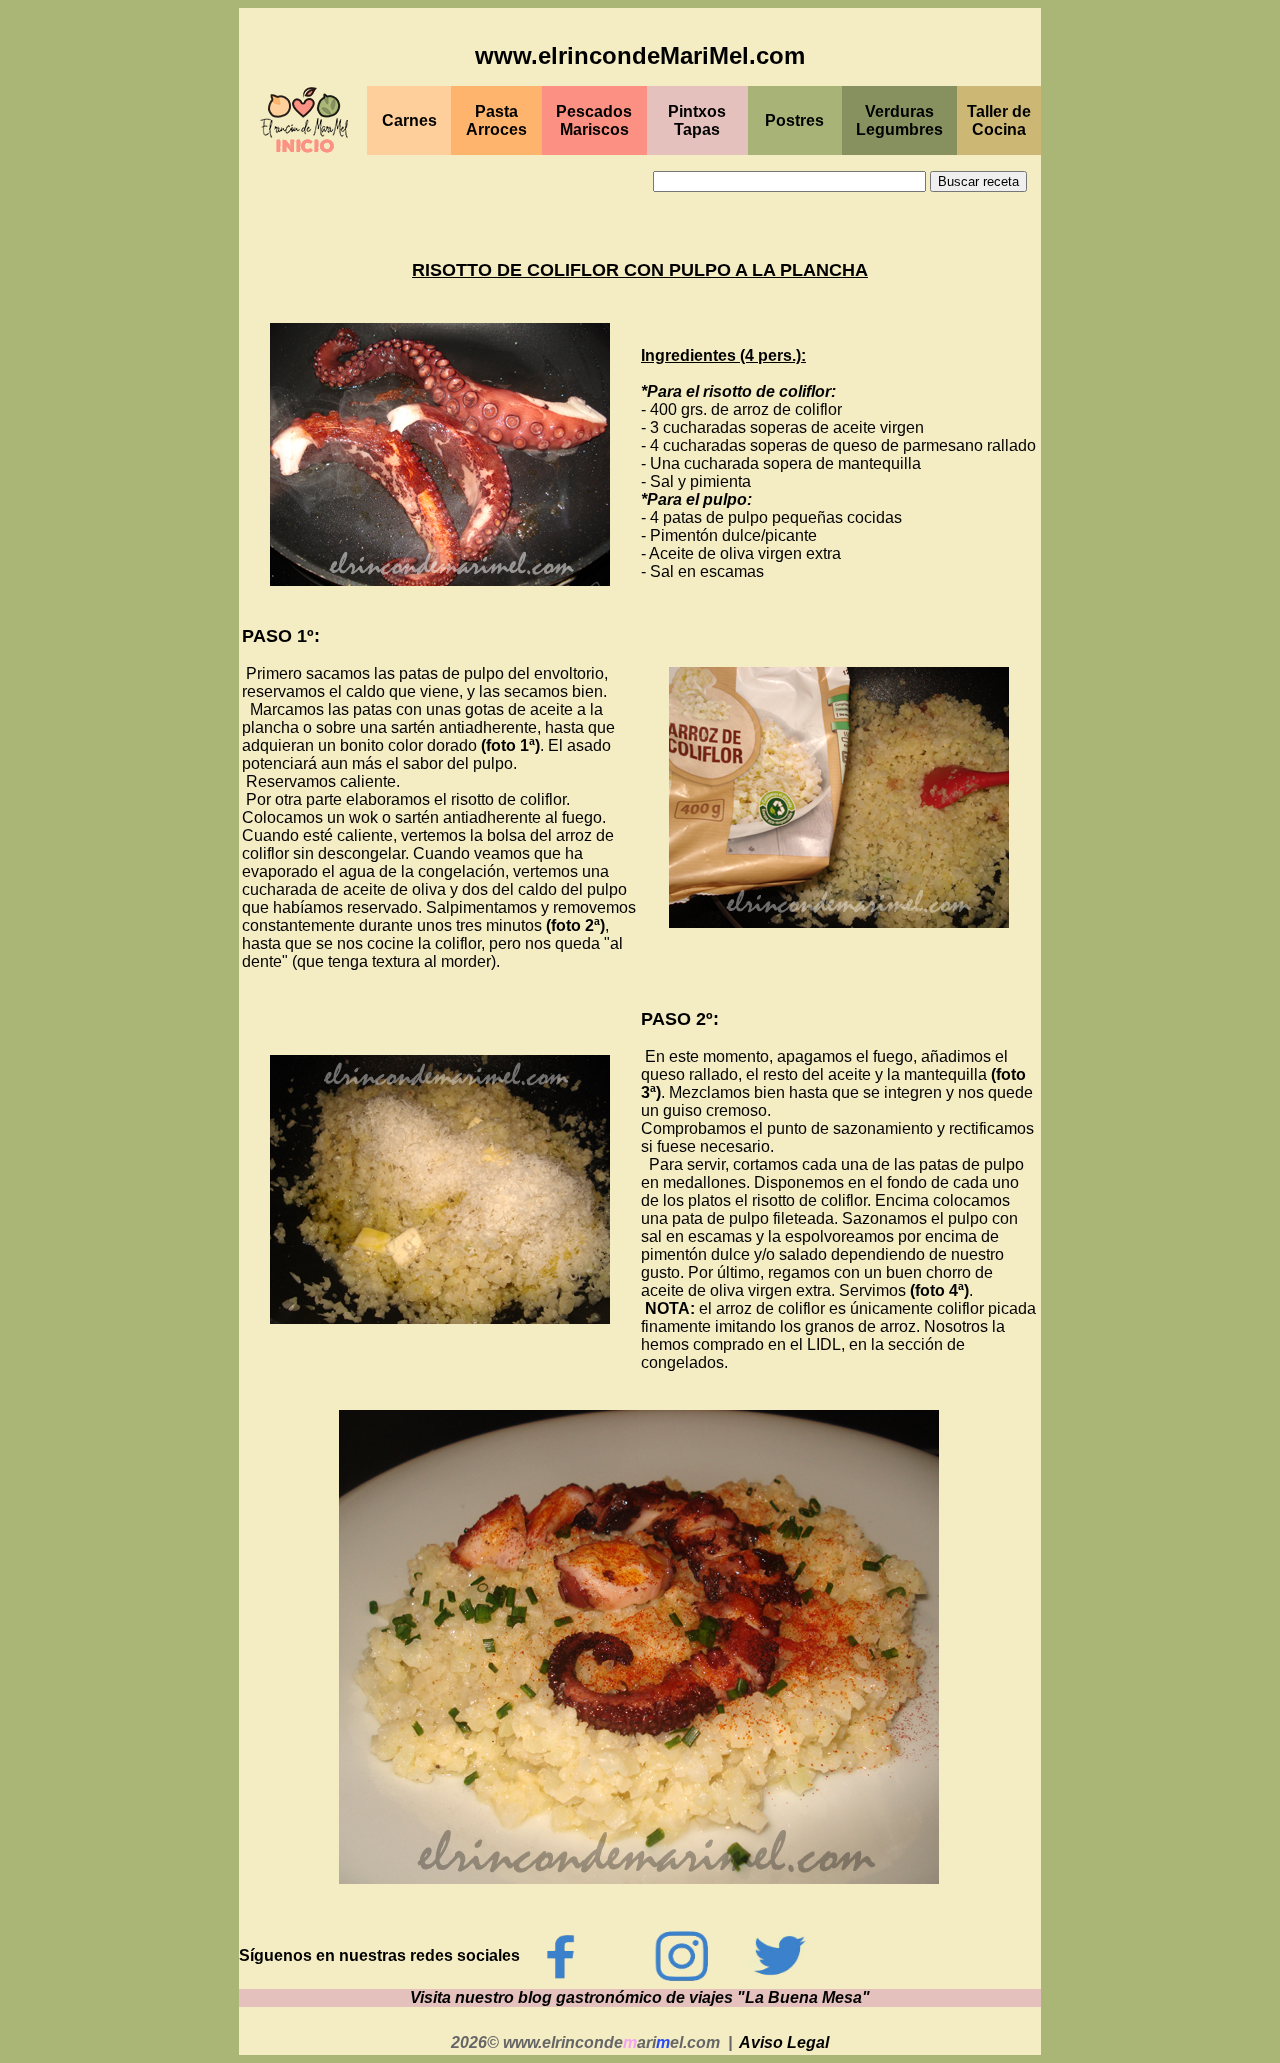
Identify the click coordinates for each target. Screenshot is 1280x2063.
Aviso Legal (784, 2042)
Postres (794, 120)
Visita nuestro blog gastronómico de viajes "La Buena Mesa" (640, 1997)
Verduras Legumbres (899, 120)
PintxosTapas (697, 120)
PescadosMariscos (594, 120)
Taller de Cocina (999, 120)
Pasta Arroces (496, 120)
